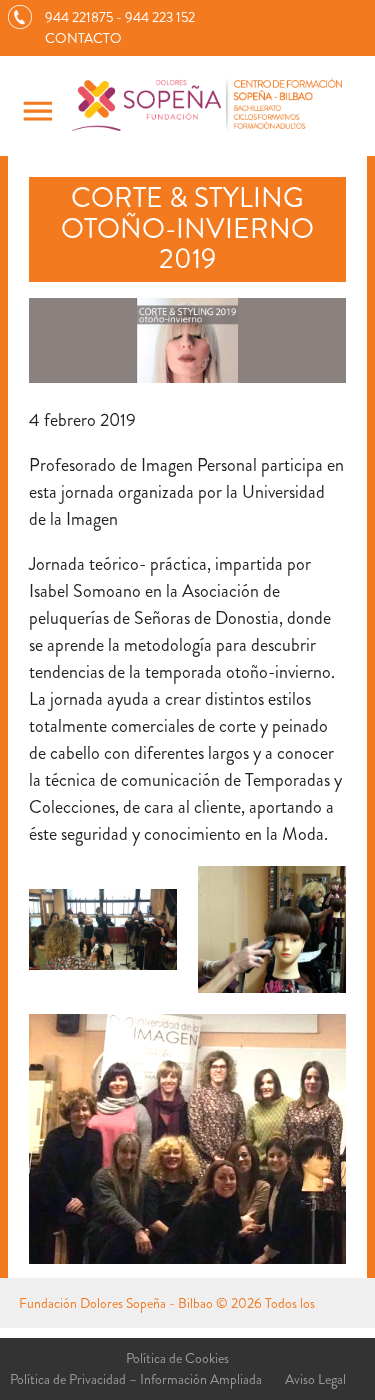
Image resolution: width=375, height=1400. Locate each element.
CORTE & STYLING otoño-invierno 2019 (187, 229)
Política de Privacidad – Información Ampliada (136, 1379)
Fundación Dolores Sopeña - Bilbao (116, 1303)
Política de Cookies (177, 1358)
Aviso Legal (315, 1379)
